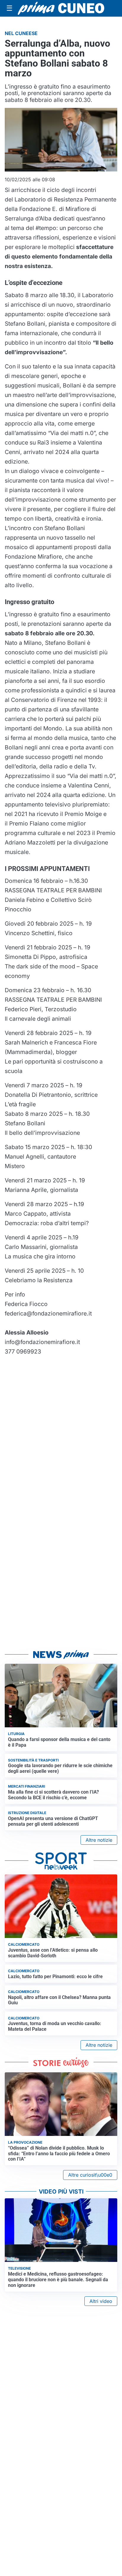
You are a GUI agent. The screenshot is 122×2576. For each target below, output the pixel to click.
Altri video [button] (101, 2301)
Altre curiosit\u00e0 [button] (90, 2175)
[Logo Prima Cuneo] (61, 8)
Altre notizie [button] (99, 1840)
